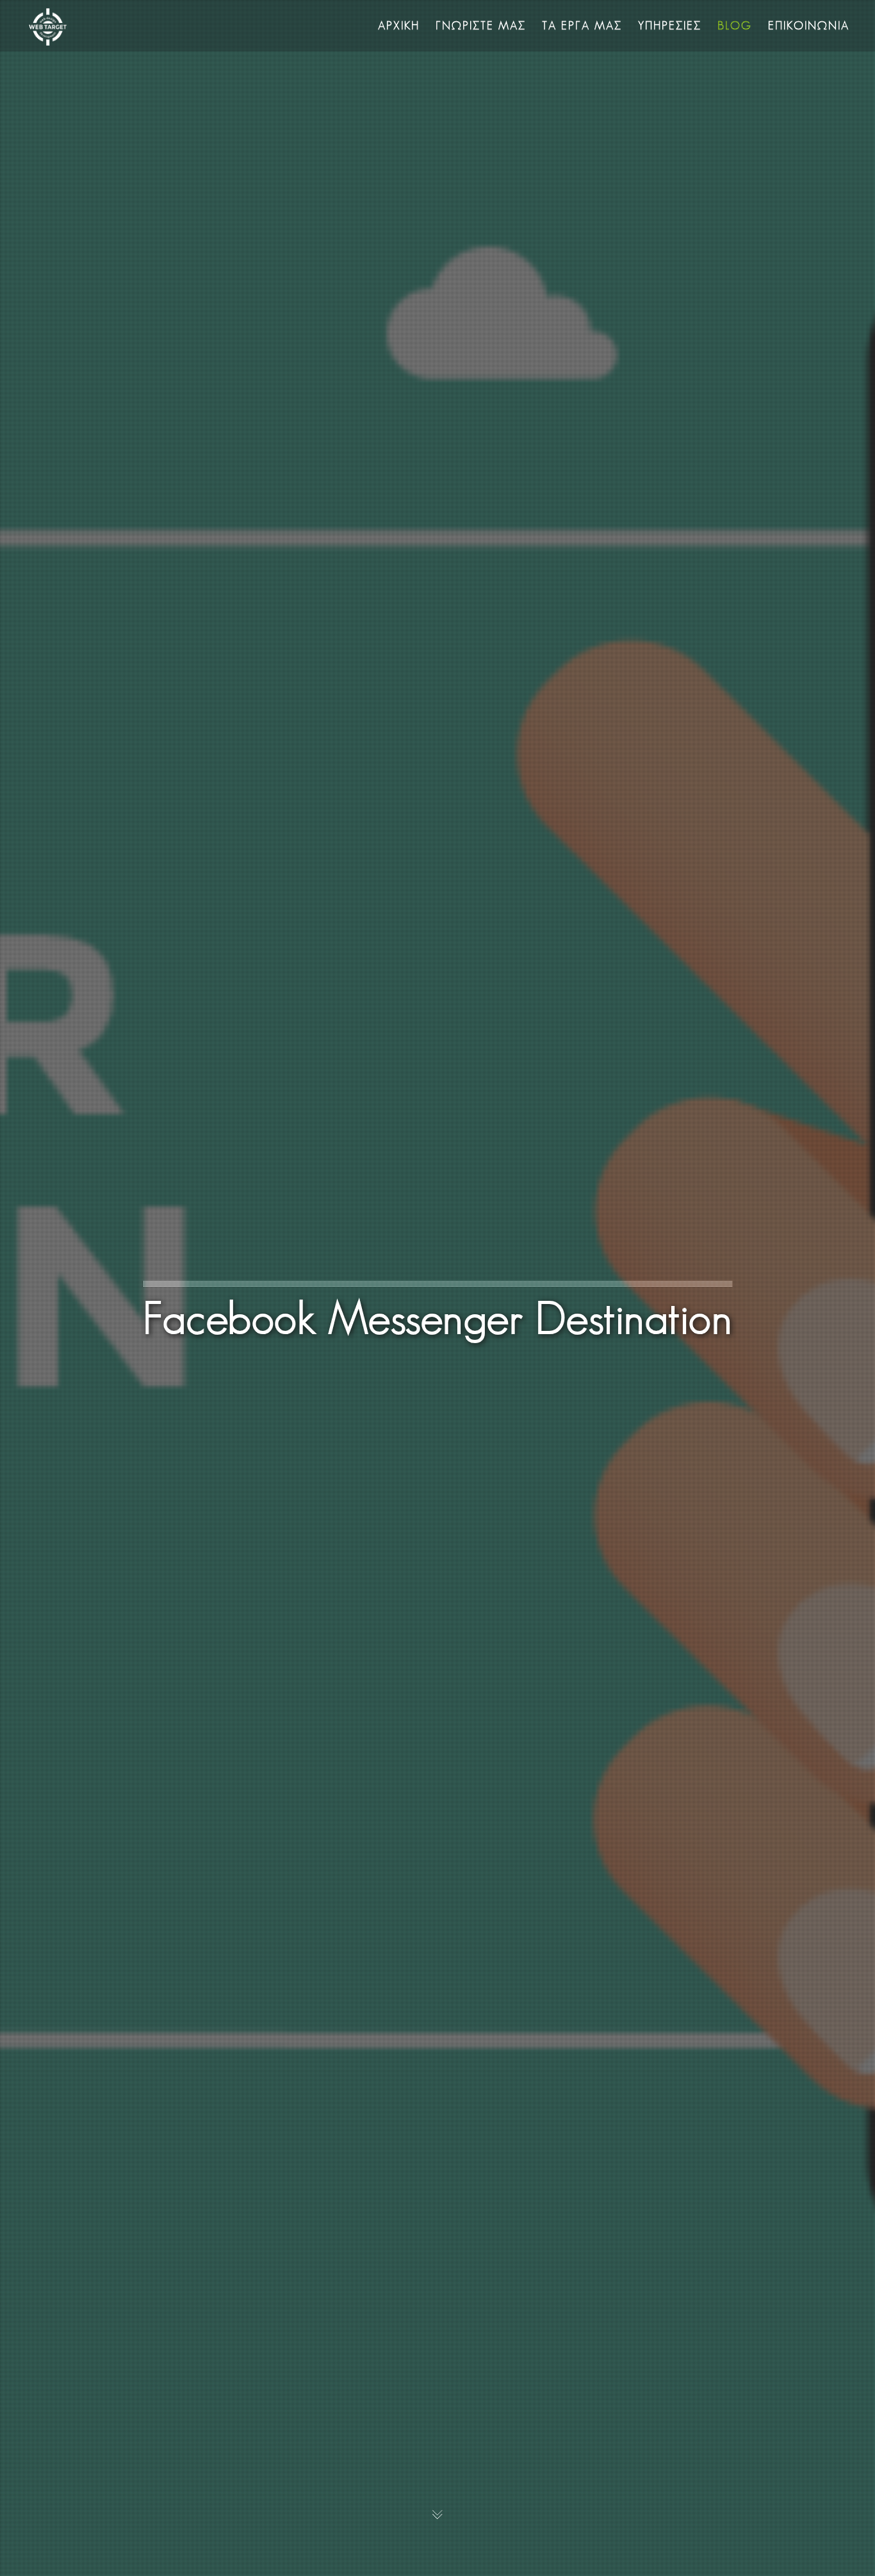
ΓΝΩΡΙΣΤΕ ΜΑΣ (481, 25)
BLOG (735, 25)
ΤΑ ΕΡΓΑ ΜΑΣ (582, 25)
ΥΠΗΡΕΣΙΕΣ (670, 25)
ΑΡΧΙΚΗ (399, 25)
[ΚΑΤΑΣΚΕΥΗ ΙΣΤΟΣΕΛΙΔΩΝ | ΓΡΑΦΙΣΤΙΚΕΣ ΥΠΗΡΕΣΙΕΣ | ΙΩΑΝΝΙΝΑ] (48, 25)
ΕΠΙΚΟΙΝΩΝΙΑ (809, 25)
